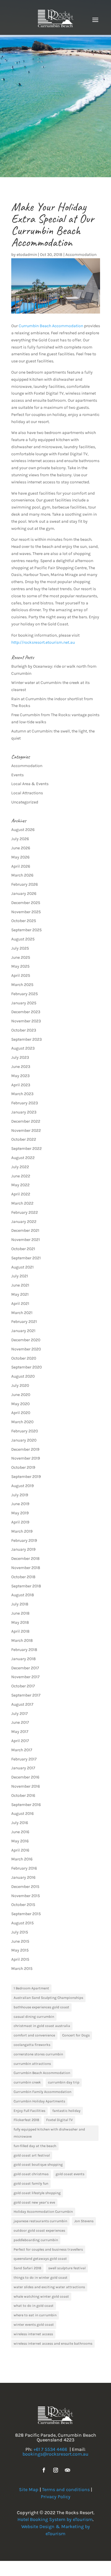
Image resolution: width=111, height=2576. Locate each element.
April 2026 (21, 866)
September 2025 (26, 930)
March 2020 (22, 1422)
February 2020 (25, 1431)
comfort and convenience (34, 2035)
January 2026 (24, 894)
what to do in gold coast (34, 2306)
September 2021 (26, 1258)
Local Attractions (27, 793)
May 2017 (20, 1732)
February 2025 (25, 994)
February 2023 (25, 1103)
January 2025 (24, 1003)
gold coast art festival (32, 2155)
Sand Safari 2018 (27, 2268)
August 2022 (23, 1158)
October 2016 (23, 1795)
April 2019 (20, 1522)
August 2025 (23, 939)
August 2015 (22, 1923)
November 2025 (26, 912)
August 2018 (23, 1595)
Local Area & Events (30, 784)
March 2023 (22, 1094)
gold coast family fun (31, 2183)
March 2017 (22, 1750)
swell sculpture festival (67, 2268)
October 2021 (23, 1249)
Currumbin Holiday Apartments (39, 2101)
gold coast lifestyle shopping (37, 2193)
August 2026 (23, 830)
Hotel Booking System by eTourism (55, 2519)
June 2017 (20, 1722)
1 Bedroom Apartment (31, 1988)
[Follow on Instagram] (56, 2470)
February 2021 (24, 1322)
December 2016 (25, 1777)
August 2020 (23, 1376)
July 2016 (20, 1823)
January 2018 (24, 1659)
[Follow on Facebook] (44, 2470)
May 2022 (20, 1185)
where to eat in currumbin (35, 2315)
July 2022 (20, 1167)
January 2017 (23, 1768)
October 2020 (24, 1358)
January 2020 (24, 1440)
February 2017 (24, 1759)
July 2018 (20, 1604)
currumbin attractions (32, 2064)
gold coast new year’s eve (34, 2202)
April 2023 (21, 1085)
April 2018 (20, 1631)
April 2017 (20, 1741)
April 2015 (20, 1959)
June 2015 (20, 1941)
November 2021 (26, 1240)
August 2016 (22, 1814)
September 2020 (26, 1367)
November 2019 (26, 1458)
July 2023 (20, 1057)
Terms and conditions (66, 2489)
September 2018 (26, 1586)
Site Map (29, 2489)
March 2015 (22, 1969)
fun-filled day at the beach (35, 2146)
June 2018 (20, 1613)
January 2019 (23, 1549)
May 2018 (20, 1622)
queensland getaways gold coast (40, 2259)
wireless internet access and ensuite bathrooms (53, 2343)
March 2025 (22, 985)
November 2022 (26, 1130)
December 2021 (25, 1230)
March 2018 (22, 1640)
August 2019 (22, 1486)
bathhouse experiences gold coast (41, 2007)
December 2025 (26, 903)
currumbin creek (27, 2082)
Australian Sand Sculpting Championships (48, 1998)
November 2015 (26, 1896)
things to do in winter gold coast (41, 2278)
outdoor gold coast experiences (39, 2230)
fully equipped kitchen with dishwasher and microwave (49, 2133)
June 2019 (20, 1504)
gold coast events (70, 2174)
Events (17, 775)
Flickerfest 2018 (26, 2120)
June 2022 (21, 1176)
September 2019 (26, 1477)
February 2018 (24, 1650)
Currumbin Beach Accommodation (51, 326)
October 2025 (24, 921)
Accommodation (81, 255)
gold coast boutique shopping (38, 2165)
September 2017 (26, 1695)
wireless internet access (33, 2334)
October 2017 (23, 1686)
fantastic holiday (66, 2111)
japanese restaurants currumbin (40, 2221)
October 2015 (23, 1905)
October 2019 (23, 1467)
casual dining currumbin (34, 2017)
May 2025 (20, 966)
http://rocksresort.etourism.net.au (43, 642)
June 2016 (20, 1832)
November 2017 (25, 1677)
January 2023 (24, 1112)
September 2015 (26, 1914)
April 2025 (21, 975)
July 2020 (20, 1385)
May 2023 (20, 1076)
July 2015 (20, 1932)
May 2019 (20, 1513)
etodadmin (27, 255)
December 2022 (26, 1121)
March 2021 (22, 1313)
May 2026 (20, 857)
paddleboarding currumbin (36, 2240)
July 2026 (20, 839)
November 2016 (26, 1786)
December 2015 (25, 1887)
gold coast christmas (31, 2174)
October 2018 (23, 1577)
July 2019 (20, 1495)
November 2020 (26, 1349)
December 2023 (26, 1012)
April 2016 (20, 1850)
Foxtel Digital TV (59, 2120)
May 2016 (20, 1841)
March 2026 (22, 875)
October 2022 (24, 1139)
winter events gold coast (34, 2325)
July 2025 (20, 948)
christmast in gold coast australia (42, 2026)
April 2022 (21, 1194)
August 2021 (22, 1267)
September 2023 (26, 1039)
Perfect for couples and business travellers (48, 2249)
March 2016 (22, 1859)
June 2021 (20, 1285)
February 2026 (25, 884)
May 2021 (20, 1294)
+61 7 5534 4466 (50, 2449)
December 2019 (25, 1449)
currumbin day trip (64, 2082)
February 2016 (24, 1868)
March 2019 (22, 1531)
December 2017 (25, 1668)
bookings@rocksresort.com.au (55, 2454)
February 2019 (24, 1540)
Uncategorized (25, 802)
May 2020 (20, 1404)
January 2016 (23, 1877)
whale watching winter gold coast (41, 2296)
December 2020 (26, 1340)
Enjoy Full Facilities (29, 2111)
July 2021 (20, 1276)
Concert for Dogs (76, 2035)
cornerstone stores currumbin (38, 2054)
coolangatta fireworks (32, 2045)
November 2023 (26, 1021)
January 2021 (23, 1331)
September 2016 (26, 1805)
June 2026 (21, 848)
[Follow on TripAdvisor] (67, 2470)
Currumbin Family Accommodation (42, 2092)
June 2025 (21, 957)
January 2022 (24, 1222)
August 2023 (23, 1048)
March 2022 (22, 1203)
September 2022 (26, 1149)
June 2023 (21, 1067)
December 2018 (25, 1559)
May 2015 (20, 1950)
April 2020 (21, 1413)
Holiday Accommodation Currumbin (43, 2212)
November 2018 (26, 1568)
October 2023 (24, 1030)
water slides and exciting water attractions (49, 2287)
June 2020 (21, 1395)
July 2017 (20, 1714)
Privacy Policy (56, 2497)
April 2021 (20, 1304)
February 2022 (25, 1212)
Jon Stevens (84, 2221)
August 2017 (22, 1704)
